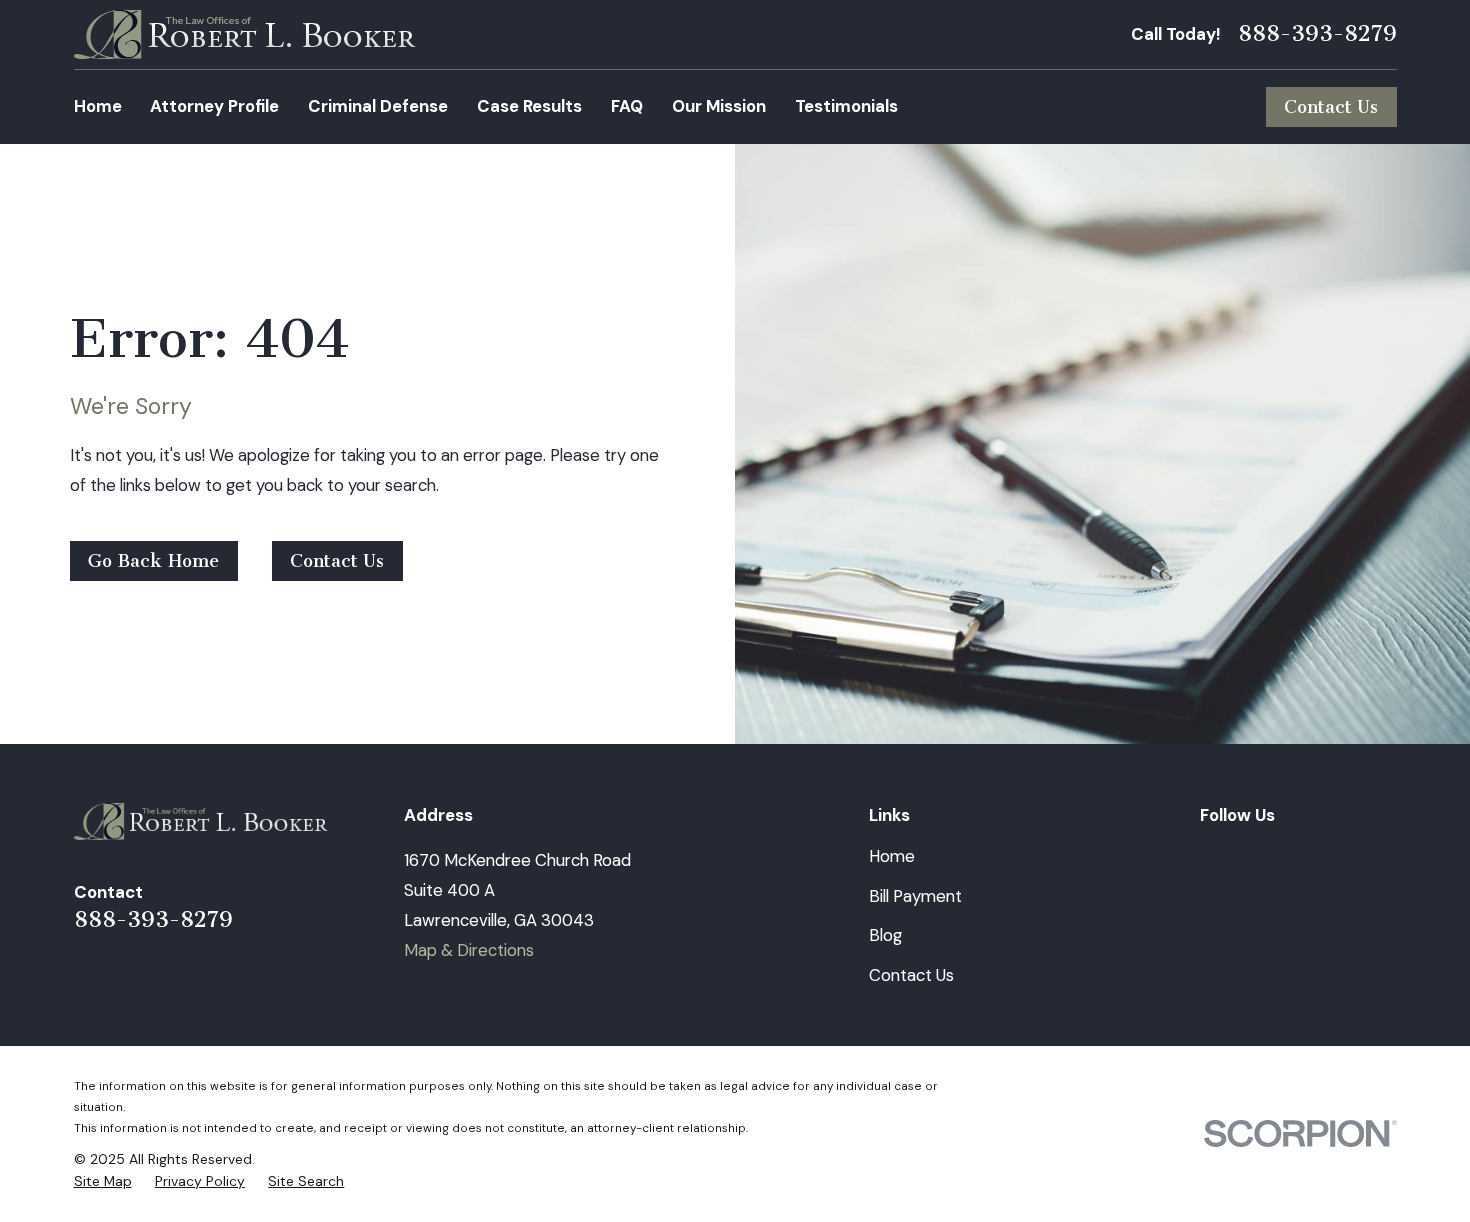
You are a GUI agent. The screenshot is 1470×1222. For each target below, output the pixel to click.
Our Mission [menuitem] (719, 106)
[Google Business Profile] (1384, 856)
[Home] (245, 34)
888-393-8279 (1317, 34)
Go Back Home (153, 561)
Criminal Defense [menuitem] (378, 106)
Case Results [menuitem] (529, 106)
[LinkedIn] (1211, 856)
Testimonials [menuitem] (846, 106)
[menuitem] (103, 1182)
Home (892, 856)
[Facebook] (1268, 856)
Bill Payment (915, 896)
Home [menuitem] (98, 106)
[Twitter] (1326, 856)
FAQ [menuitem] (627, 106)
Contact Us (1331, 107)
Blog (885, 935)
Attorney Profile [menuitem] (214, 106)
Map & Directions (469, 950)
